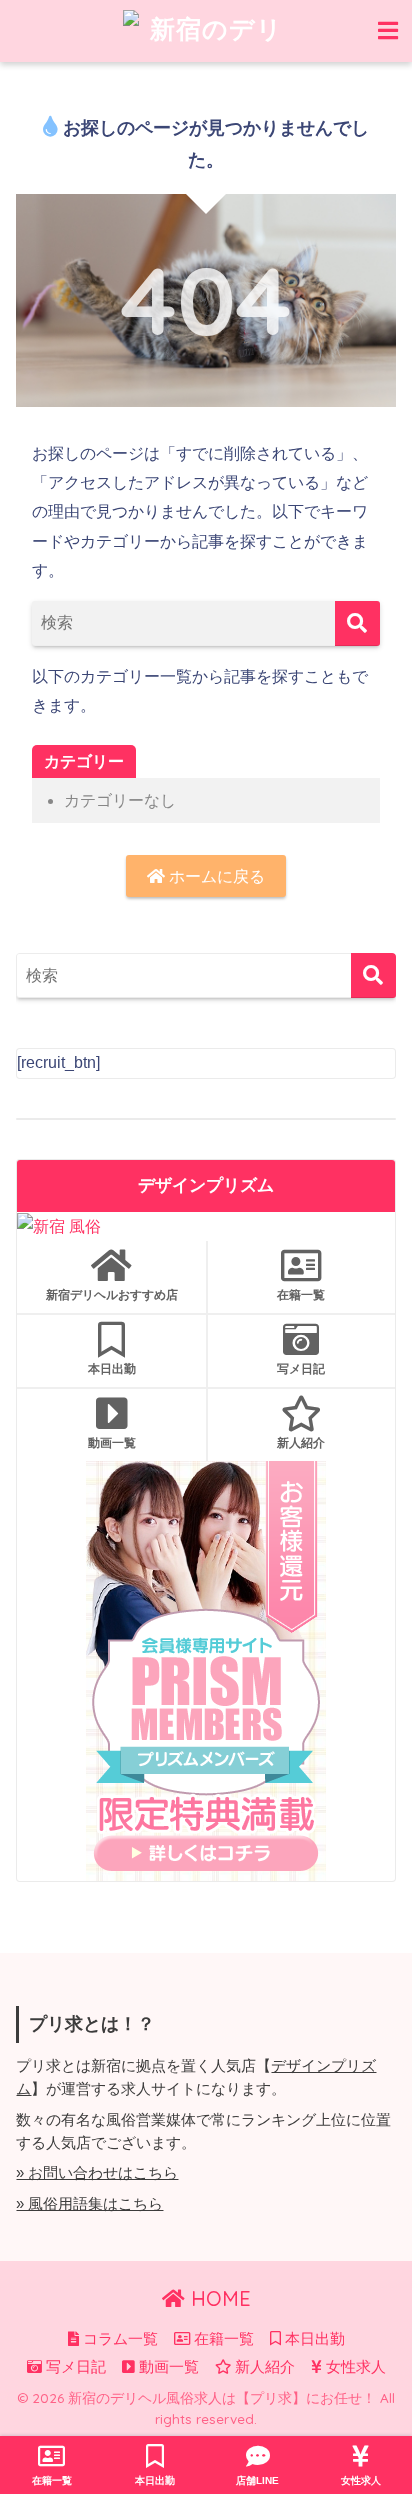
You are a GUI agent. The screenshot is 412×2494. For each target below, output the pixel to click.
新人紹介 (301, 1442)
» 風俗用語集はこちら (89, 2204)
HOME (218, 2298)
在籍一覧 (301, 1294)
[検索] (357, 623)
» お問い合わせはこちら (97, 2173)
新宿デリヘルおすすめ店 (112, 1294)
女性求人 (354, 2367)
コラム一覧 (118, 2339)
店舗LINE (257, 2480)
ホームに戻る (215, 876)
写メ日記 (301, 1368)
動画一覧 (112, 1442)
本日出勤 (112, 1368)
